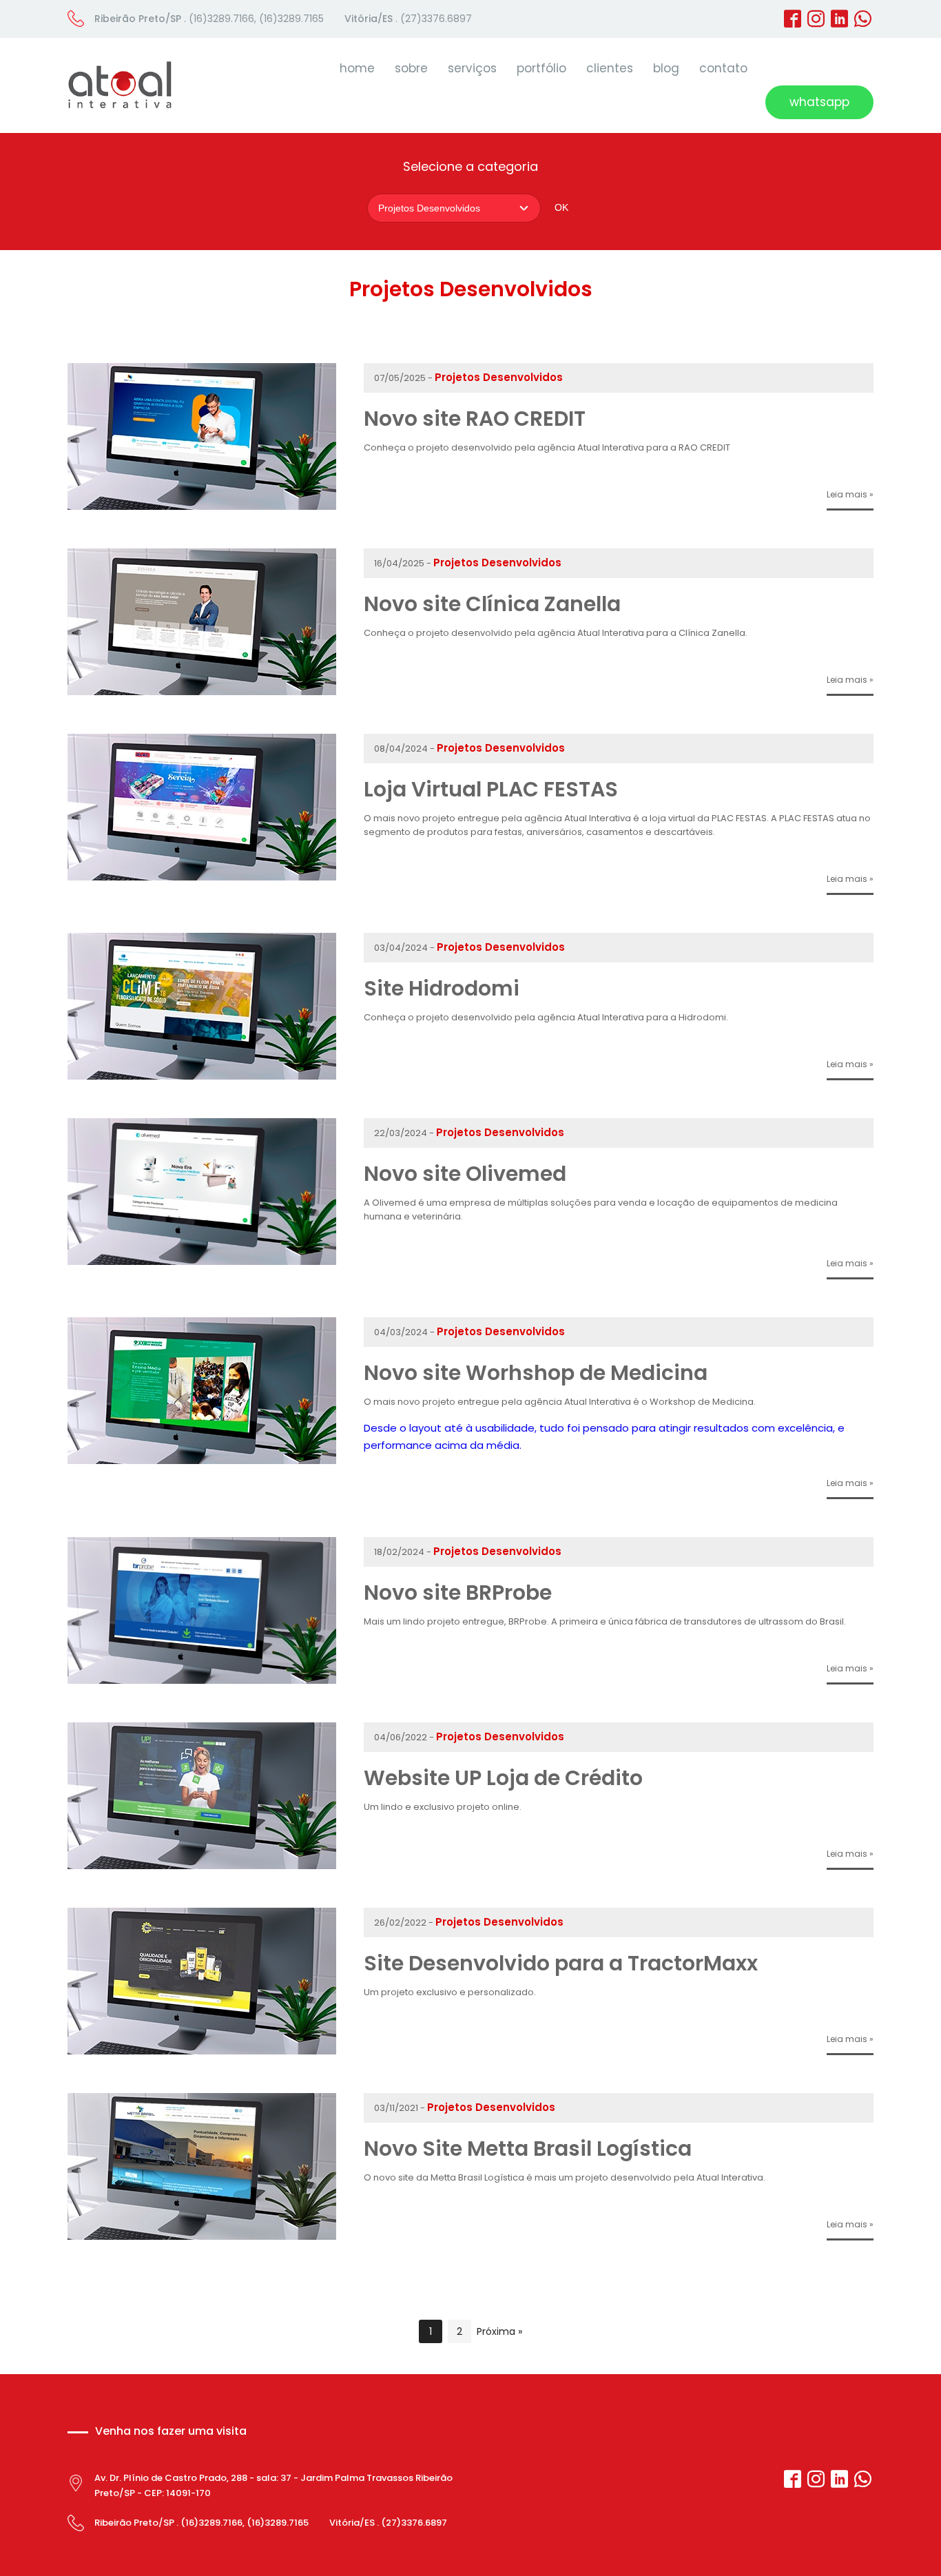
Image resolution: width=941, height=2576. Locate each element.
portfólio (541, 68)
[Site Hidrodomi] (202, 1076)
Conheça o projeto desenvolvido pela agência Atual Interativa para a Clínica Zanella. (557, 633)
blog (666, 68)
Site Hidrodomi (442, 988)
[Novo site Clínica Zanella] (202, 691)
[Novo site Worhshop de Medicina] (202, 1460)
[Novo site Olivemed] (202, 1261)
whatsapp (819, 102)
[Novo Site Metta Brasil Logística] (202, 2236)
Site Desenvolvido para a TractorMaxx (561, 1963)
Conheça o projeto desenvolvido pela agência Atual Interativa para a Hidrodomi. (546, 1017)
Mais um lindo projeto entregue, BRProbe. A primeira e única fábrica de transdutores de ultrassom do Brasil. (606, 1621)
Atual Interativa (120, 85)
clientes (610, 68)
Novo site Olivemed (465, 1174)
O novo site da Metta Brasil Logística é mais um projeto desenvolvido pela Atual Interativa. (565, 2177)
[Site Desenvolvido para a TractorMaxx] (202, 2051)
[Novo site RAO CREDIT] (202, 506)
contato (723, 68)
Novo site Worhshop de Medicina (536, 1373)
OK (561, 207)
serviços (472, 68)
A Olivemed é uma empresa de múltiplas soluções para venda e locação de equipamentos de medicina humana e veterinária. (601, 1209)
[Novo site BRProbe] (202, 1680)
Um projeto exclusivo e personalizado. (450, 1992)
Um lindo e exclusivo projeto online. (443, 1807)
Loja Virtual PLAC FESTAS (491, 789)
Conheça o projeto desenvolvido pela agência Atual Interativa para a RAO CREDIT (547, 447)
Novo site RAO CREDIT (475, 419)
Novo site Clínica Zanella (492, 604)
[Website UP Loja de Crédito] (202, 1865)
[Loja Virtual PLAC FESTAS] (202, 877)
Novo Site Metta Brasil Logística (528, 2149)
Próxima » (499, 2331)
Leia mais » (850, 494)
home (357, 68)
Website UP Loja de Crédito (503, 1778)
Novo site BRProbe (458, 1593)
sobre (411, 68)
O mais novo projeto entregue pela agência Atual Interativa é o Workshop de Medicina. (560, 1402)
